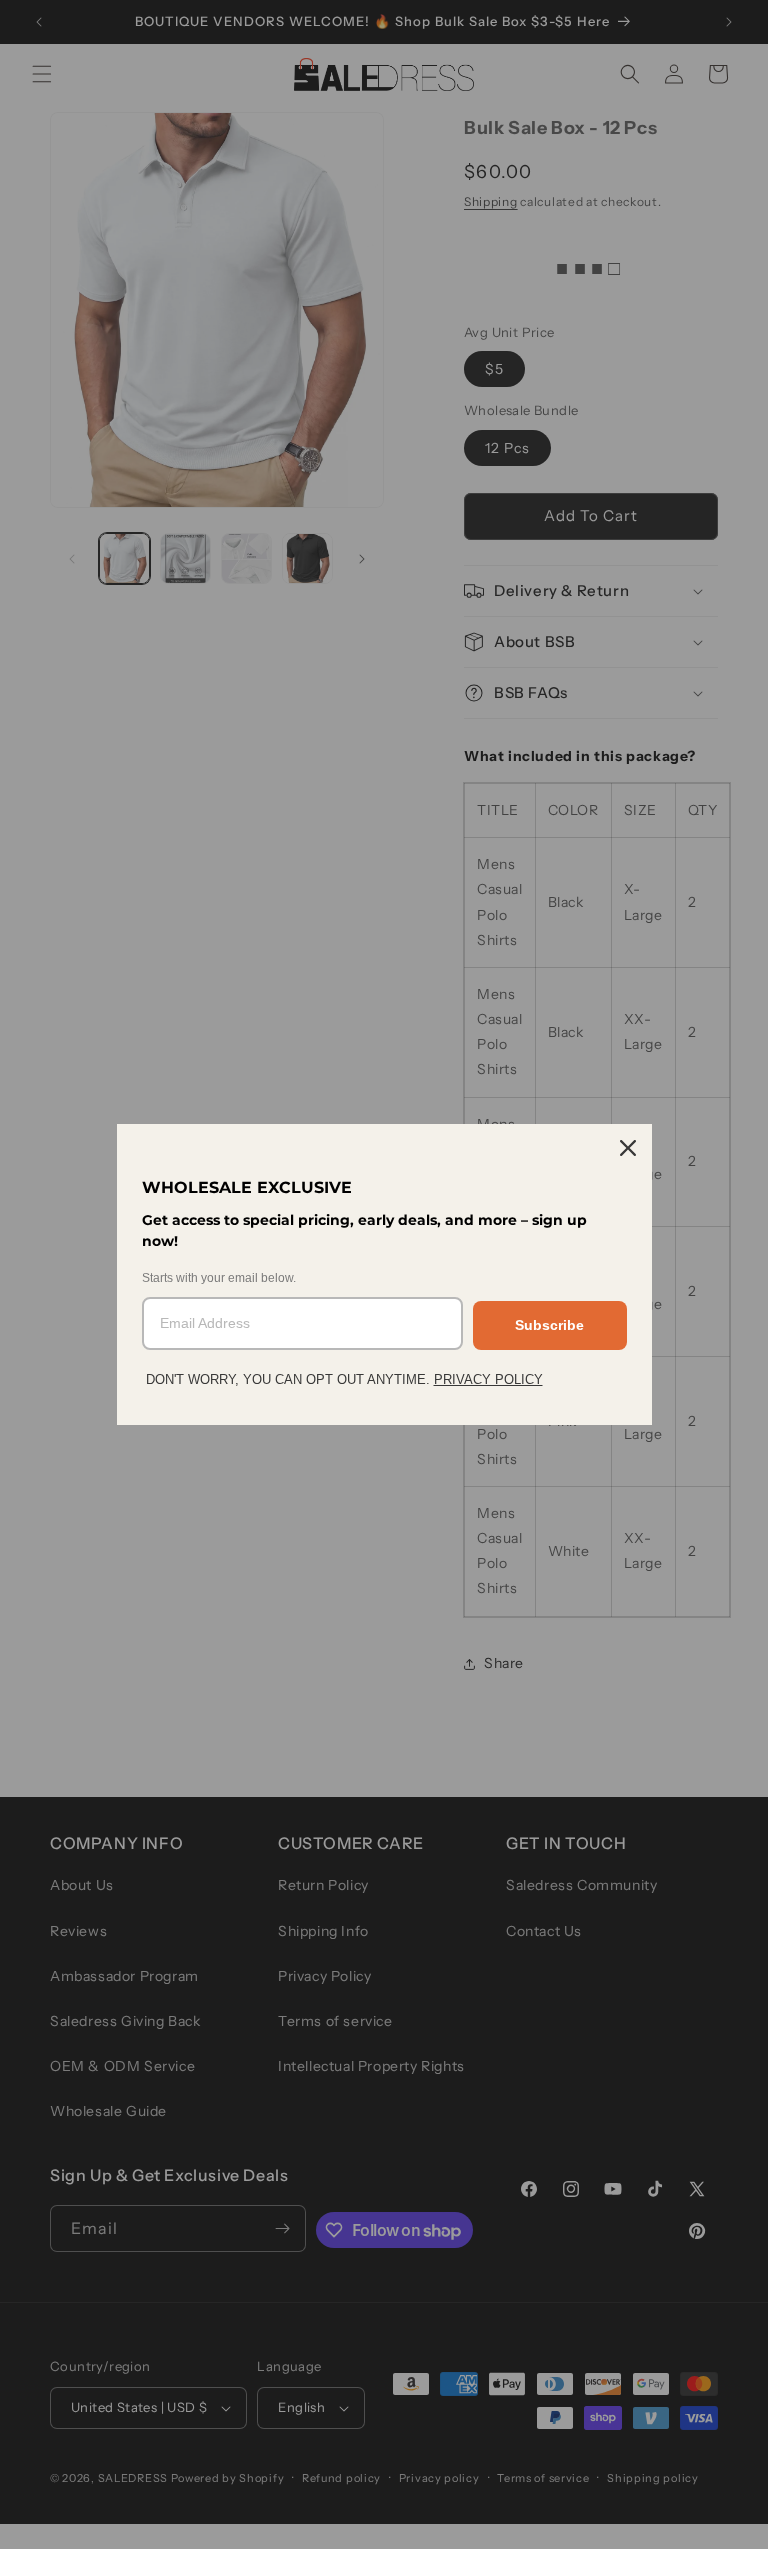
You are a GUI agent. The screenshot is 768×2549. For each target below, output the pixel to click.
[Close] (628, 1148)
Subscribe (549, 1325)
